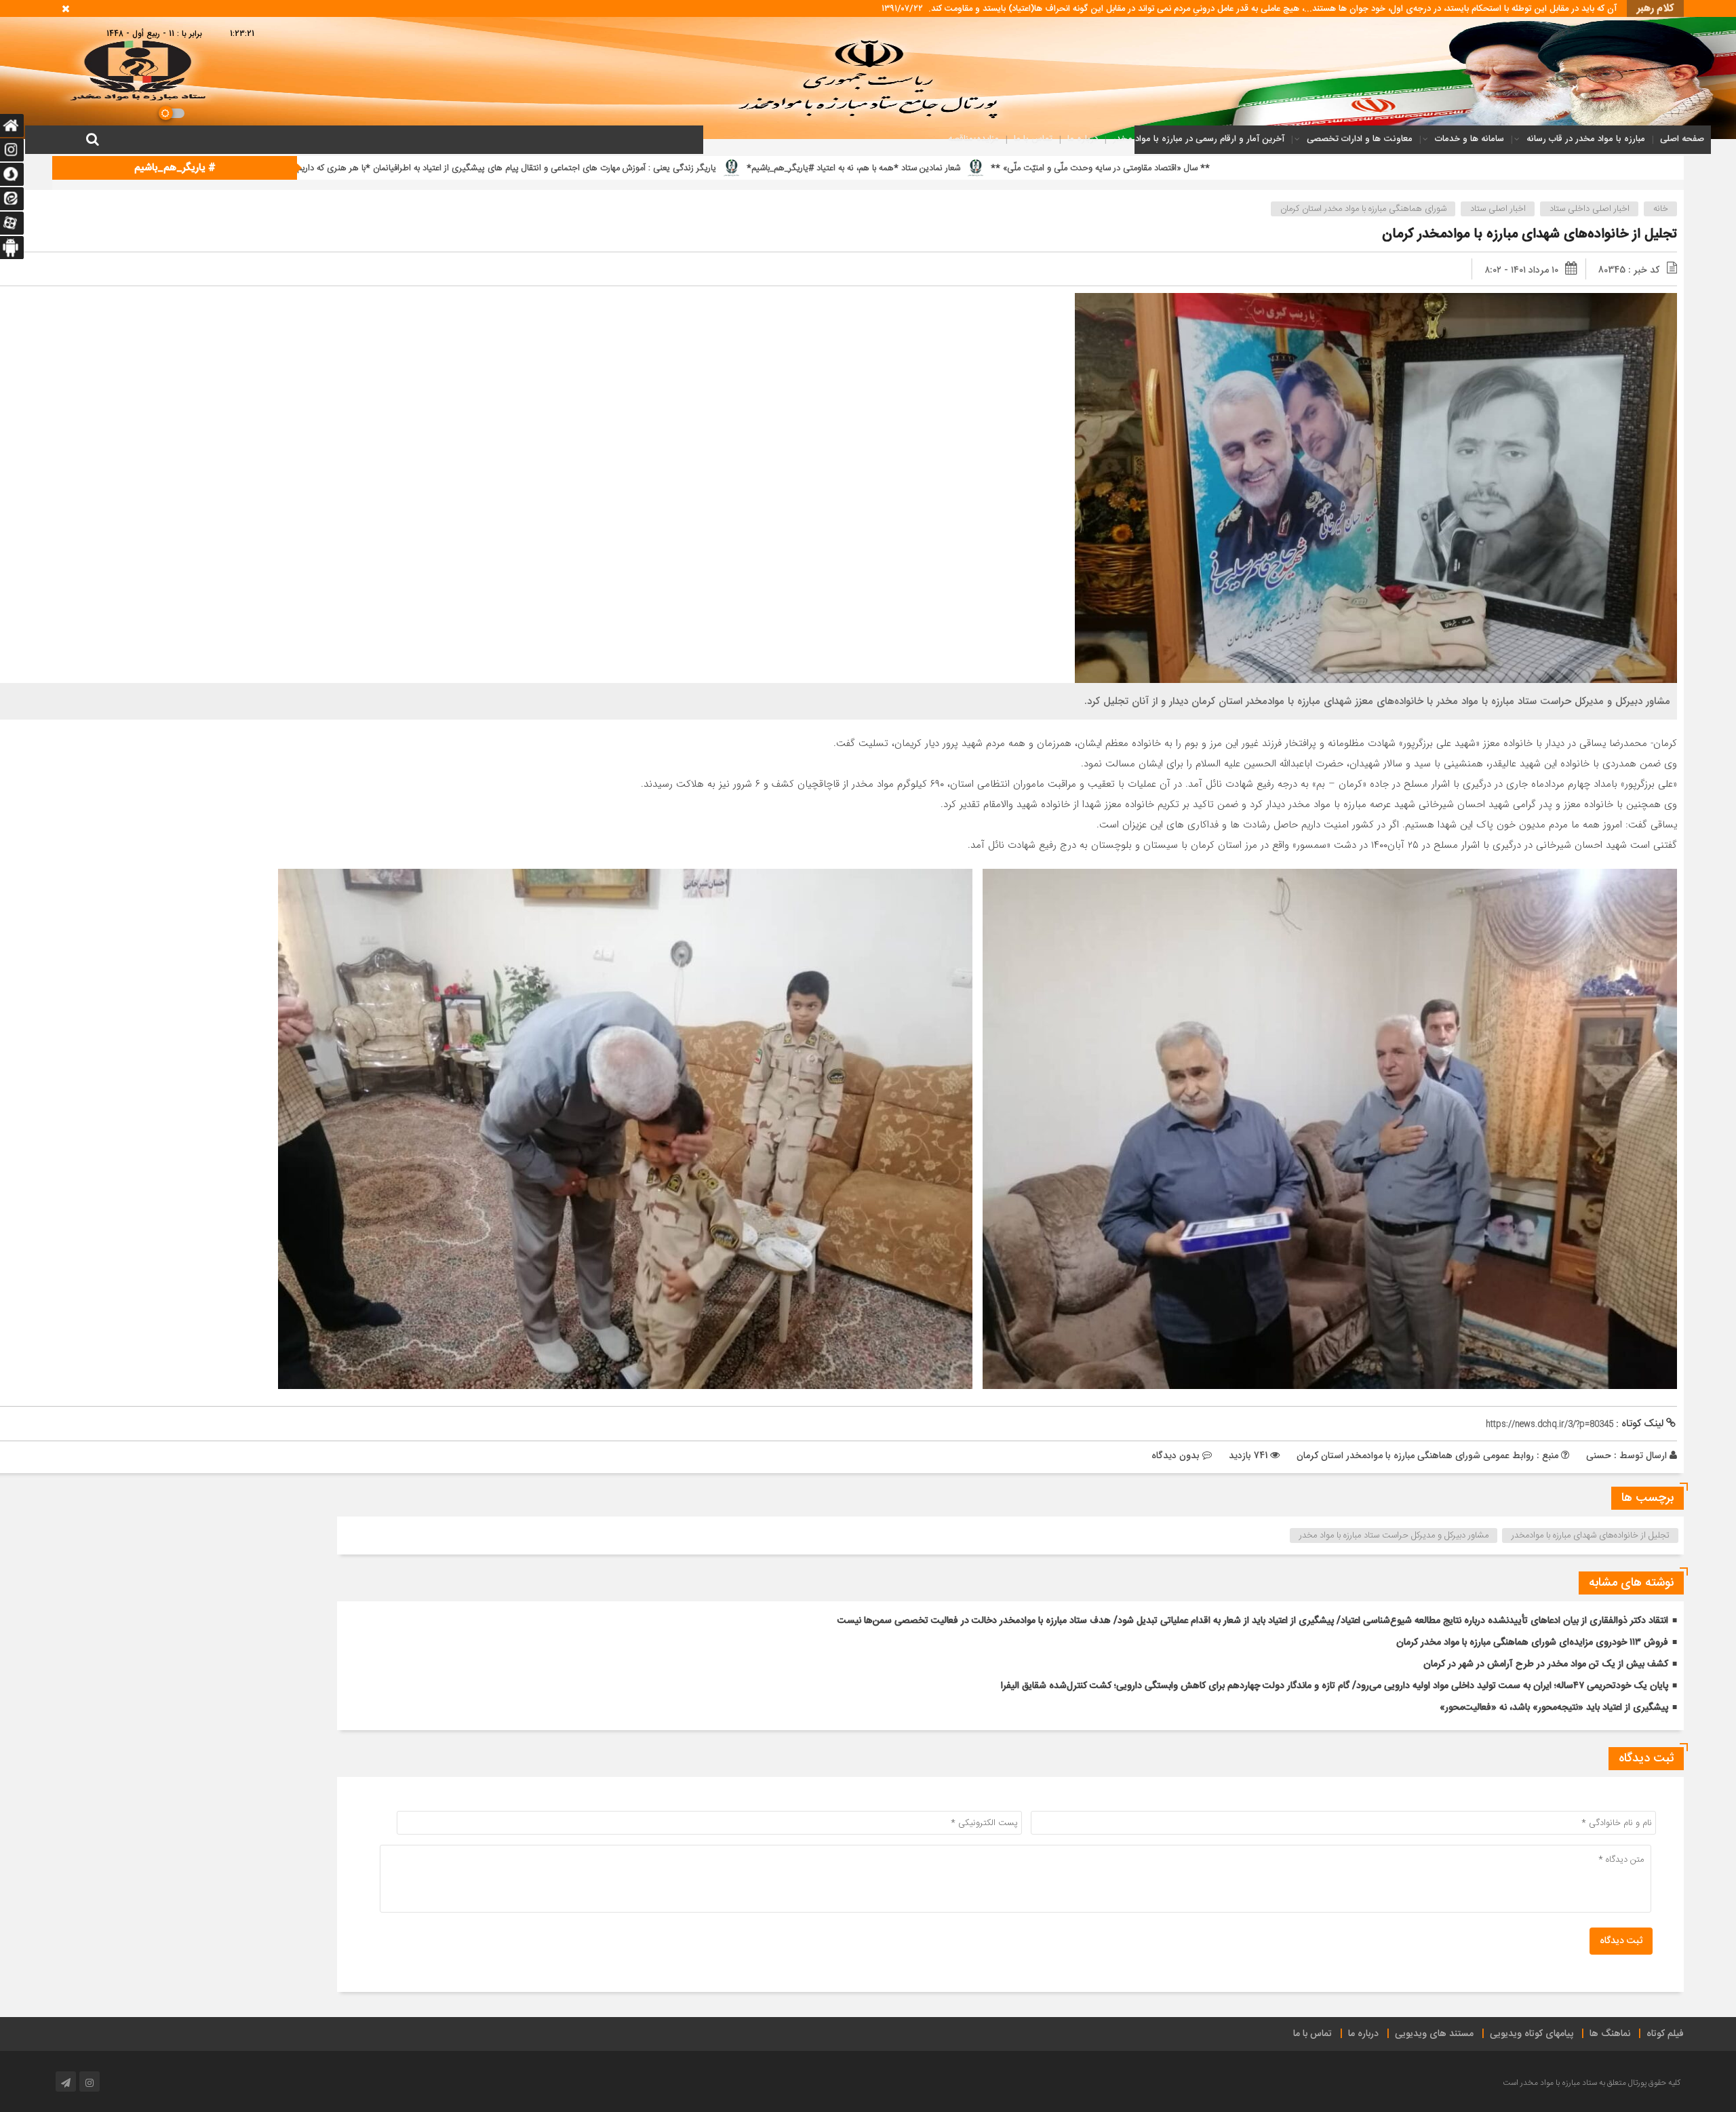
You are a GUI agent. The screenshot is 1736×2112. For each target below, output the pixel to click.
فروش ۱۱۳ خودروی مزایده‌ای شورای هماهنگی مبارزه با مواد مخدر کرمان (1532, 1643)
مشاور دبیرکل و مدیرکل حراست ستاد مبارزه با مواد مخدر (1394, 1536)
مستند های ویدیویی (1434, 2034)
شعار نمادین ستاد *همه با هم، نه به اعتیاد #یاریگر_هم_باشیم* (1394, 168)
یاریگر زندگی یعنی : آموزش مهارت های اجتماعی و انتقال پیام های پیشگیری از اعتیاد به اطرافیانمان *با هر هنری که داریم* (1045, 168)
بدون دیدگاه (1176, 1455)
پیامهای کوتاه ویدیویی (1532, 2034)
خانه (1661, 209)
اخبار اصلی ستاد (1498, 209)
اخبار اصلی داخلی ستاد (1590, 209)
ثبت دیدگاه (1621, 1941)
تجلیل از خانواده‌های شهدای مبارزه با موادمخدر (1591, 1536)
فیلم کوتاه (1665, 2034)
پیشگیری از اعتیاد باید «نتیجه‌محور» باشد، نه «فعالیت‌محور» (1554, 1708)
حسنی (1599, 1455)
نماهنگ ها (1610, 2034)
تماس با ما (1033, 139)
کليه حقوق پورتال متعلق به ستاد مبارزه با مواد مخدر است (1592, 2083)
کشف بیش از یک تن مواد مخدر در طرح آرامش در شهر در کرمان (1546, 1664)
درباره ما (1083, 139)
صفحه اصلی (1682, 139)
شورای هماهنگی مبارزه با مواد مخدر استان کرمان (1363, 209)
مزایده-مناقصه (973, 139)
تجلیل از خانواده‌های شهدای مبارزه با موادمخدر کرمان (1530, 234)
